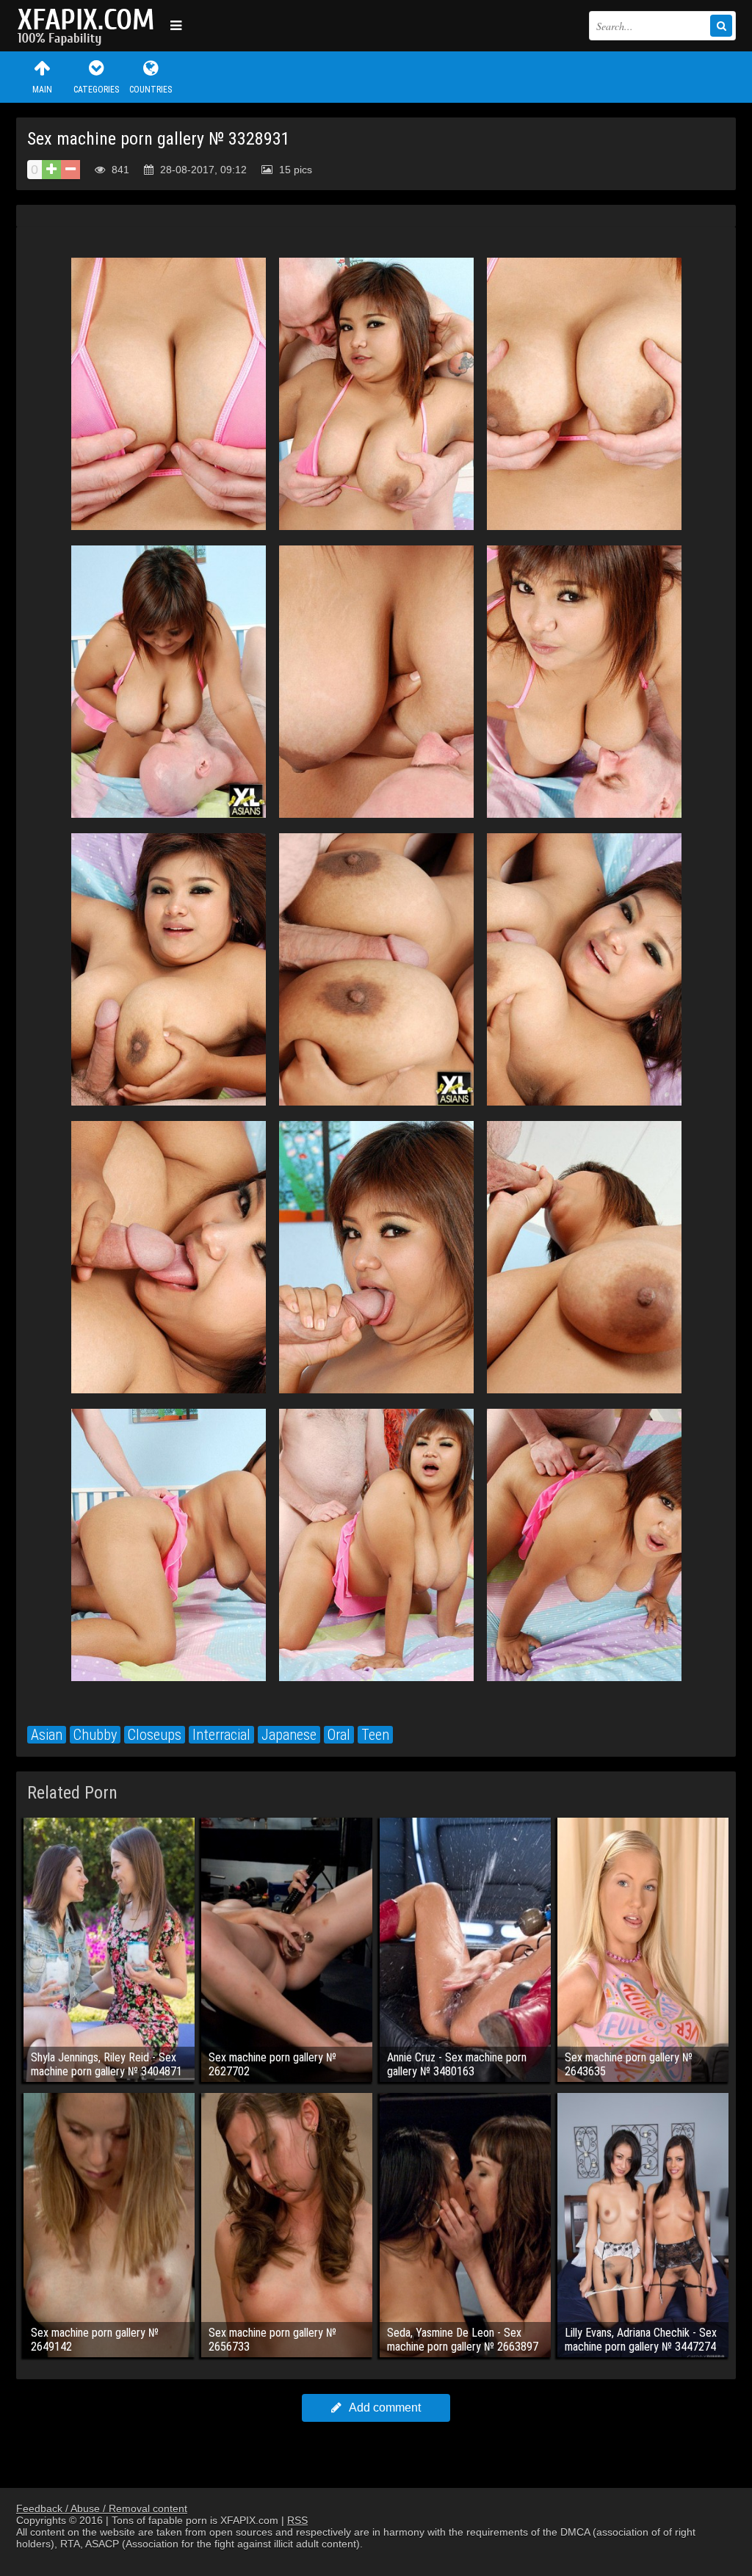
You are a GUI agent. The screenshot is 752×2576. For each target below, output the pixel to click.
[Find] (721, 26)
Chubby (95, 1735)
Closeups (155, 1735)
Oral (339, 1735)
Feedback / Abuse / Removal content (102, 2508)
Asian (47, 1735)
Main (42, 90)
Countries (151, 90)
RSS (297, 2520)
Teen (375, 1735)
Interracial (221, 1735)
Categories (96, 90)
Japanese (289, 1735)
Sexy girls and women (90, 26)
